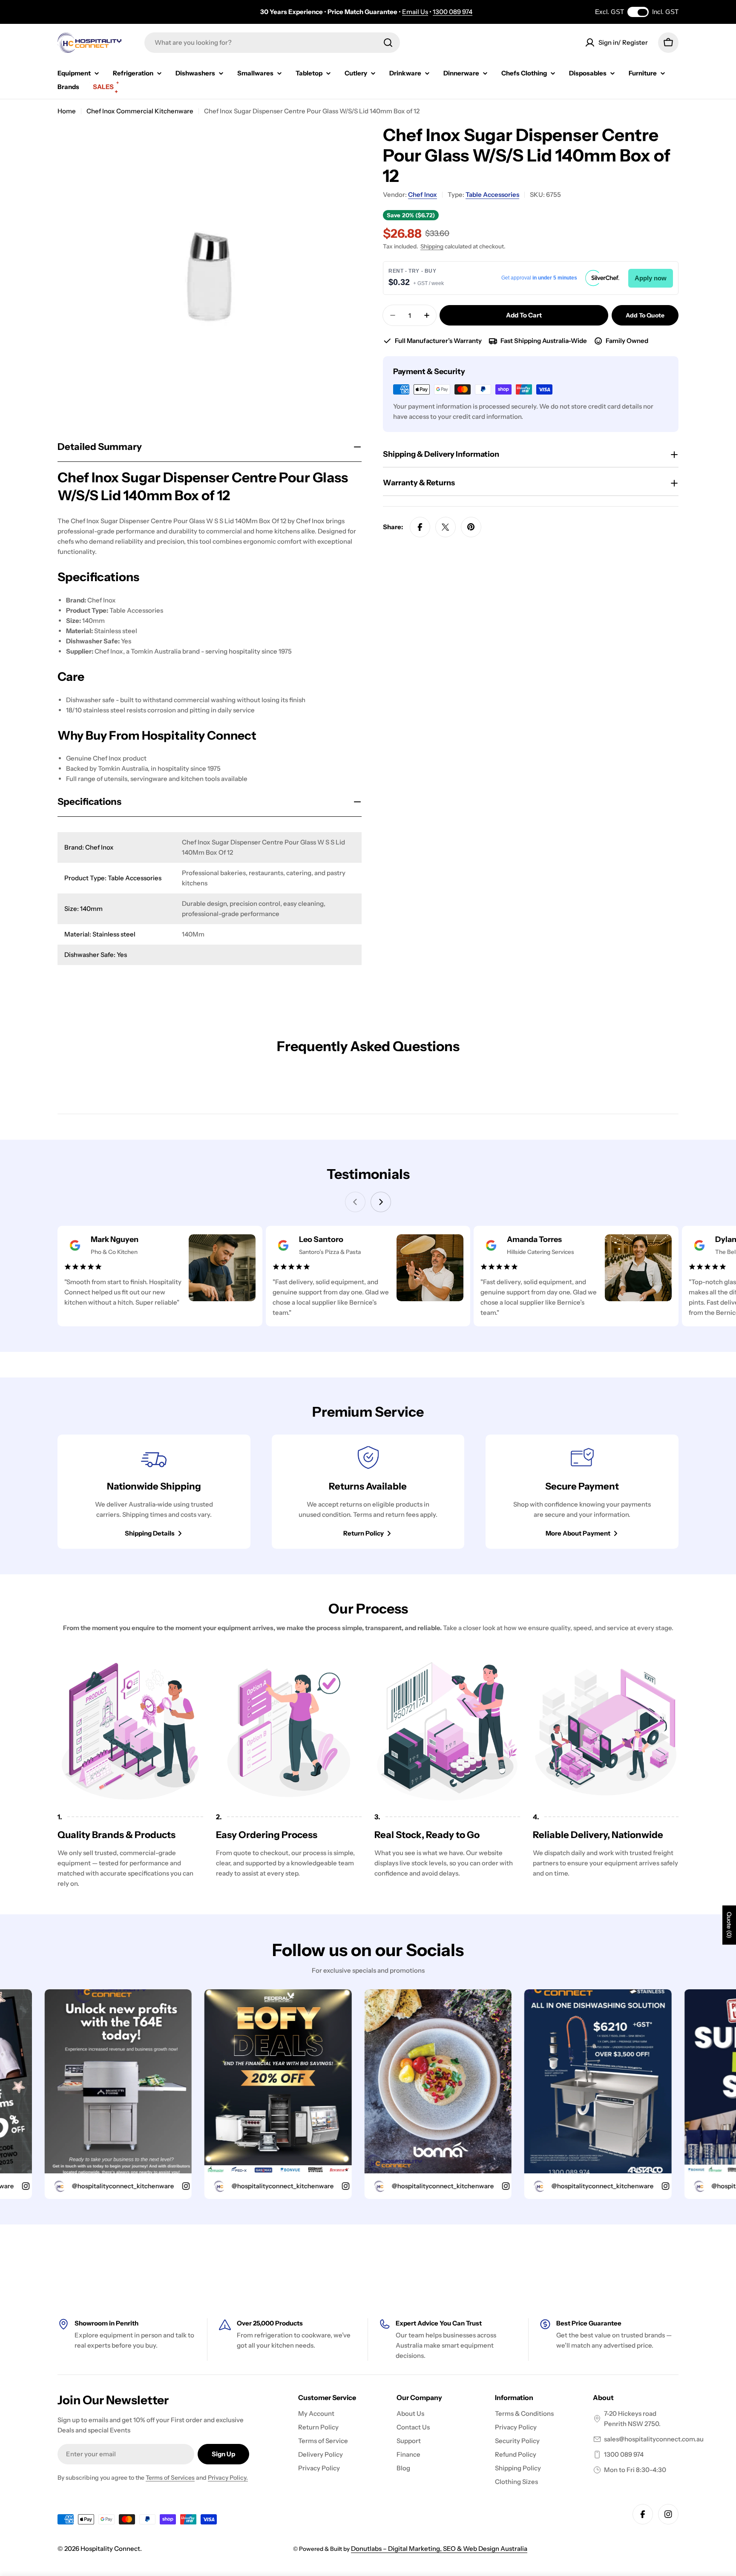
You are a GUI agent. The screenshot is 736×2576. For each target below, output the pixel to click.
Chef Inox (423, 194)
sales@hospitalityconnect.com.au (654, 2439)
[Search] (388, 43)
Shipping (432, 246)
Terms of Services (170, 2478)
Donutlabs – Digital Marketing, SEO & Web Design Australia (439, 2549)
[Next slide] (381, 1202)
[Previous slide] (355, 1202)
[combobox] (272, 43)
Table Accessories (492, 194)
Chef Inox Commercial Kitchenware (140, 111)
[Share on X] (446, 527)
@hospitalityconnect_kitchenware (71, 2186)
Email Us (415, 12)
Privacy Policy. (228, 2478)
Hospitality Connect (110, 2549)
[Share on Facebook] (420, 527)
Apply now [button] (651, 278)
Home (67, 111)
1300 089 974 (453, 12)
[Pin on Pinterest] (471, 527)
